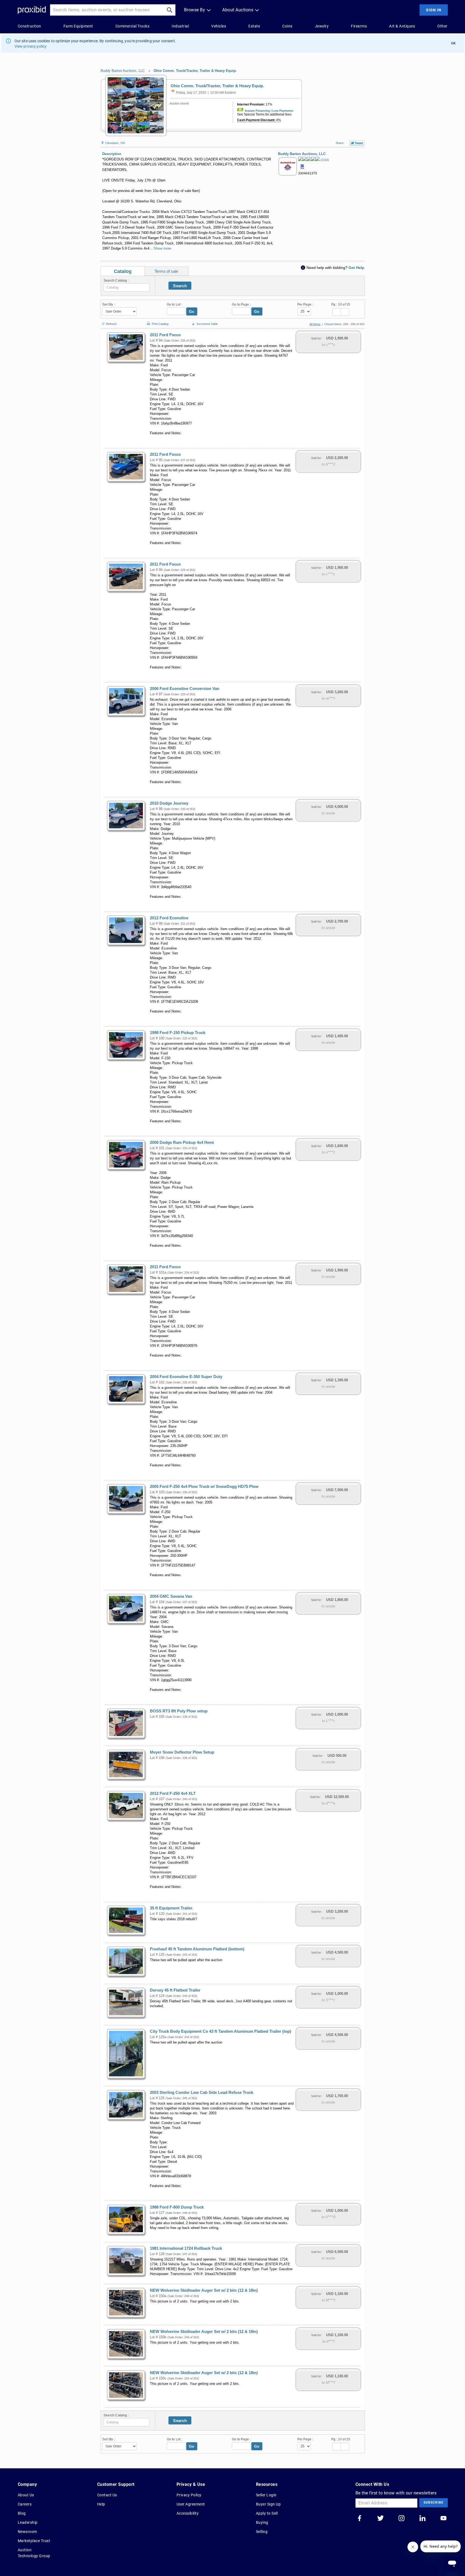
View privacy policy (31, 46)
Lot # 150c (158, 2378)
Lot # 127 (157, 2213)
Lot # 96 (156, 570)
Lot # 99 (156, 924)
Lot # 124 (157, 1996)
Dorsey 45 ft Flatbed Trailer (175, 1990)
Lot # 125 (157, 1955)
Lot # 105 (157, 1717)
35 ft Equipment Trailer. (172, 1908)
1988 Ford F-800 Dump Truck (177, 2207)
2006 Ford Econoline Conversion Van (185, 689)
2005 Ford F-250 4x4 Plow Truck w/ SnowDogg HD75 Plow (204, 1487)
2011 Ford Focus (165, 335)
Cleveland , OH (115, 143)
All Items (315, 324)
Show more (162, 248)
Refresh (111, 323)
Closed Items (333, 324)
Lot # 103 (157, 1492)
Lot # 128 (157, 2254)
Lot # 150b (158, 2337)
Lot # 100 (157, 1038)
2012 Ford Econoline (169, 918)
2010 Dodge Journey (169, 803)
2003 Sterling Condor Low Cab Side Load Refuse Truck (202, 2093)
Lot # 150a (158, 2296)
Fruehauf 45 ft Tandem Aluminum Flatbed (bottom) (197, 1949)
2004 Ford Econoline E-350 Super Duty (186, 1377)
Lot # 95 (156, 460)
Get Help (356, 268)
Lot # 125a (158, 2037)
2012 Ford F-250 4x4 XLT (173, 1793)
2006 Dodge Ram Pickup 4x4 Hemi (182, 1142)
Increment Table (207, 324)
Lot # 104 (157, 1602)
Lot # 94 (156, 341)
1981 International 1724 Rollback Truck (186, 2248)
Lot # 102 (157, 1382)
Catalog (123, 271)
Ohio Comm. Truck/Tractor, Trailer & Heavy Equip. (195, 71)
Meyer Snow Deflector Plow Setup (182, 1752)
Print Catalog (160, 323)
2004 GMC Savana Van (171, 1596)
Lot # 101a (158, 1273)
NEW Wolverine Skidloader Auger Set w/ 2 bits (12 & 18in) (204, 2290)
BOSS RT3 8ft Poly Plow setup (179, 1711)
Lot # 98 (156, 809)
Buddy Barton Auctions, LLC (123, 71)
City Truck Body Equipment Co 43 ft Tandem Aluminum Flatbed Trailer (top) (221, 2031)
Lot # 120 (157, 1914)
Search (180, 286)
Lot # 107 (157, 1799)
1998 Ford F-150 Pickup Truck (178, 1033)
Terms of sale (166, 271)
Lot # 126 (157, 2098)
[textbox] (126, 288)
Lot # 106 (157, 1758)
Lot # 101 (157, 1148)
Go (192, 311)
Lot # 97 (156, 694)
